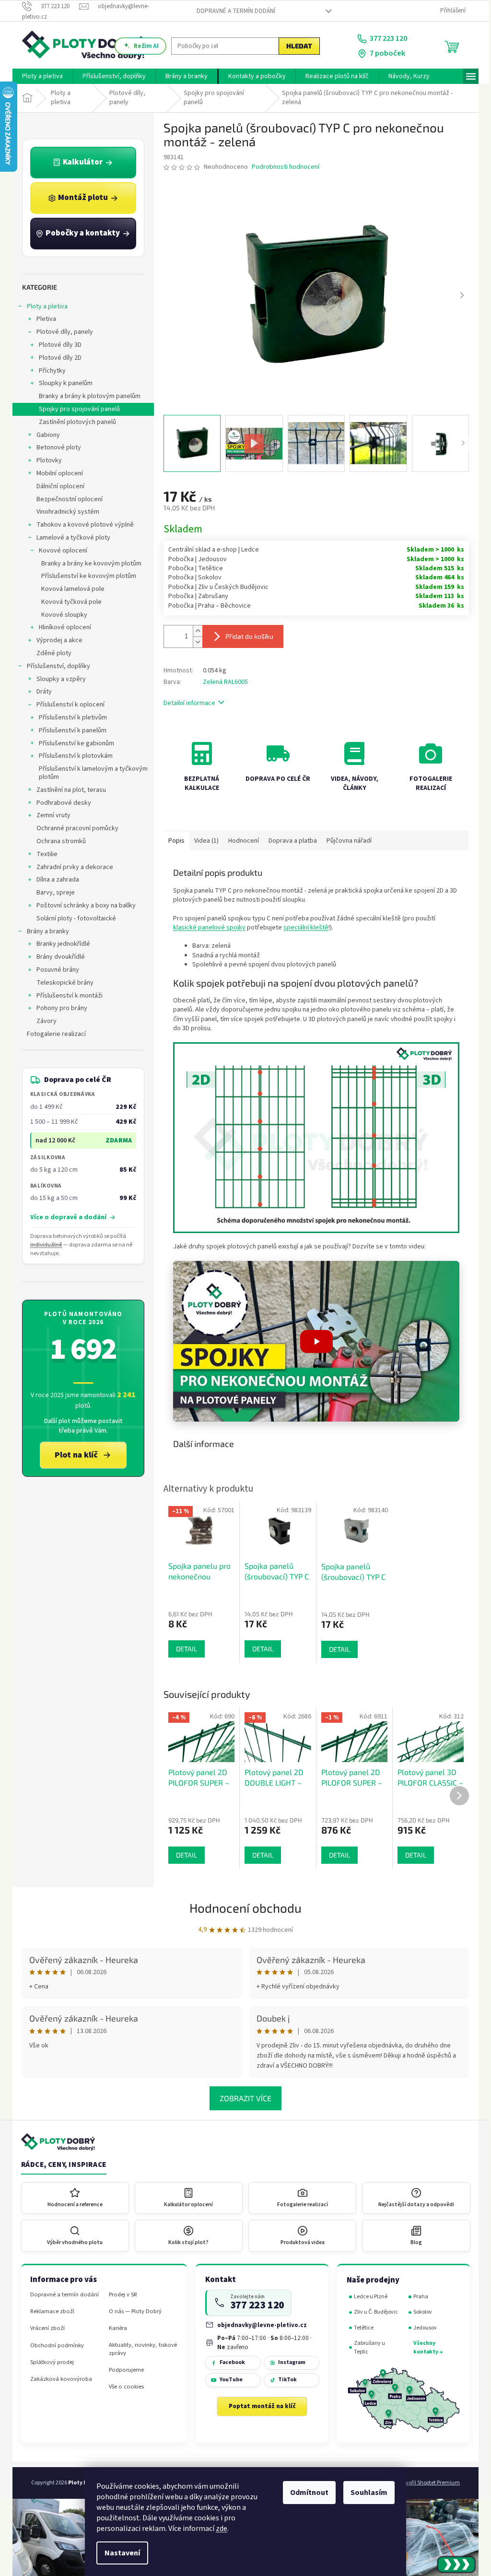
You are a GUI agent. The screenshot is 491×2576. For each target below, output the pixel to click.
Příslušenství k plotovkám (72, 756)
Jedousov (422, 2328)
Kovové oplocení (60, 551)
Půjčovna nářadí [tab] (346, 841)
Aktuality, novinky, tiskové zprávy (140, 2349)
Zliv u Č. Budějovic (373, 2312)
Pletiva (43, 319)
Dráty (41, 692)
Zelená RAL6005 (222, 682)
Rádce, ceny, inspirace (60, 2165)
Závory (43, 1021)
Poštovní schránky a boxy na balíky (83, 906)
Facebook (228, 2362)
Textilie (44, 854)
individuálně (42, 1245)
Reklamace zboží (49, 2311)
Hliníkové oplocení (62, 627)
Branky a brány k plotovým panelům (86, 396)
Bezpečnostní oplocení (66, 499)
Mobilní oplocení (56, 473)
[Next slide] (458, 295)
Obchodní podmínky (54, 2346)
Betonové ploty (55, 447)
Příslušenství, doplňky (55, 666)
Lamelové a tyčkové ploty (70, 538)
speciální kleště (303, 928)
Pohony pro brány (58, 1008)
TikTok (284, 2380)
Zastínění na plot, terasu (68, 790)
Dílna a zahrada (54, 880)
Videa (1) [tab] (203, 841)
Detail (183, 1855)
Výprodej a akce (56, 640)
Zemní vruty (50, 815)
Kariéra (115, 2328)
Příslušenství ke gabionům (73, 743)
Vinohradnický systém (64, 512)
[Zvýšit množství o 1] (194, 631)
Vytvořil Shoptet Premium (426, 2483)
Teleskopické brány (62, 983)
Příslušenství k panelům (69, 730)
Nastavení (119, 2553)
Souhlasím (366, 2493)
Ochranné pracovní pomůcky (74, 828)
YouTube (227, 2380)
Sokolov (419, 2312)
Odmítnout (306, 2493)
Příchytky (49, 371)
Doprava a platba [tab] (289, 841)
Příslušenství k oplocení (67, 705)
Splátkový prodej (49, 2362)
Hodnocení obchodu (242, 1908)
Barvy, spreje (52, 893)
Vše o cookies (123, 2387)
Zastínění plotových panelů (74, 422)
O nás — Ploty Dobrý (132, 2311)
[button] (313, 1341)
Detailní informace (186, 703)
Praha (417, 2297)
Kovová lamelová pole (70, 589)
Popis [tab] (173, 841)
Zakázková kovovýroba (58, 2379)
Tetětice (360, 2328)
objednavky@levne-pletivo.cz (259, 2325)
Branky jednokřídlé (60, 944)
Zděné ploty (51, 653)
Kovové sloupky (61, 615)
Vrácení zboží (44, 2328)
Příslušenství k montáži (66, 996)
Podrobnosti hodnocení (282, 167)
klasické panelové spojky (206, 928)
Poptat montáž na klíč (258, 2406)
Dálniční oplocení (57, 486)
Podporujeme (123, 2370)
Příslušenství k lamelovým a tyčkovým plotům (90, 773)
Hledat (296, 46)
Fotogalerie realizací (53, 1034)
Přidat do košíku (246, 636)
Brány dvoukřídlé (57, 957)
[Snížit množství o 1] (194, 642)
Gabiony (45, 435)
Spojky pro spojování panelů (76, 409)
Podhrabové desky (60, 803)
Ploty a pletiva (44, 306)
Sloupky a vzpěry (58, 679)
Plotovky (46, 460)
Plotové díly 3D (57, 345)
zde (218, 2529)
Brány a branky (45, 931)
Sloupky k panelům (62, 383)
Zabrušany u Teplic (366, 2347)
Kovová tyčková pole (68, 602)
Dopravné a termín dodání (232, 11)
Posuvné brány (54, 970)
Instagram (288, 2362)
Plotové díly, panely (61, 332)
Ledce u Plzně (367, 2297)
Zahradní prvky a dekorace (71, 867)
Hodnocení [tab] (240, 841)
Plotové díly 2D (57, 358)
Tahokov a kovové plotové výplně (82, 525)
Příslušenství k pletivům (70, 718)
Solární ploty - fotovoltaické (73, 918)
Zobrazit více (242, 2098)
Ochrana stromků (58, 841)
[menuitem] (39, 76)
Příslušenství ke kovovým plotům (85, 576)
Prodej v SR (120, 2295)
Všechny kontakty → (425, 2347)
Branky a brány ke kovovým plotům (88, 564)
